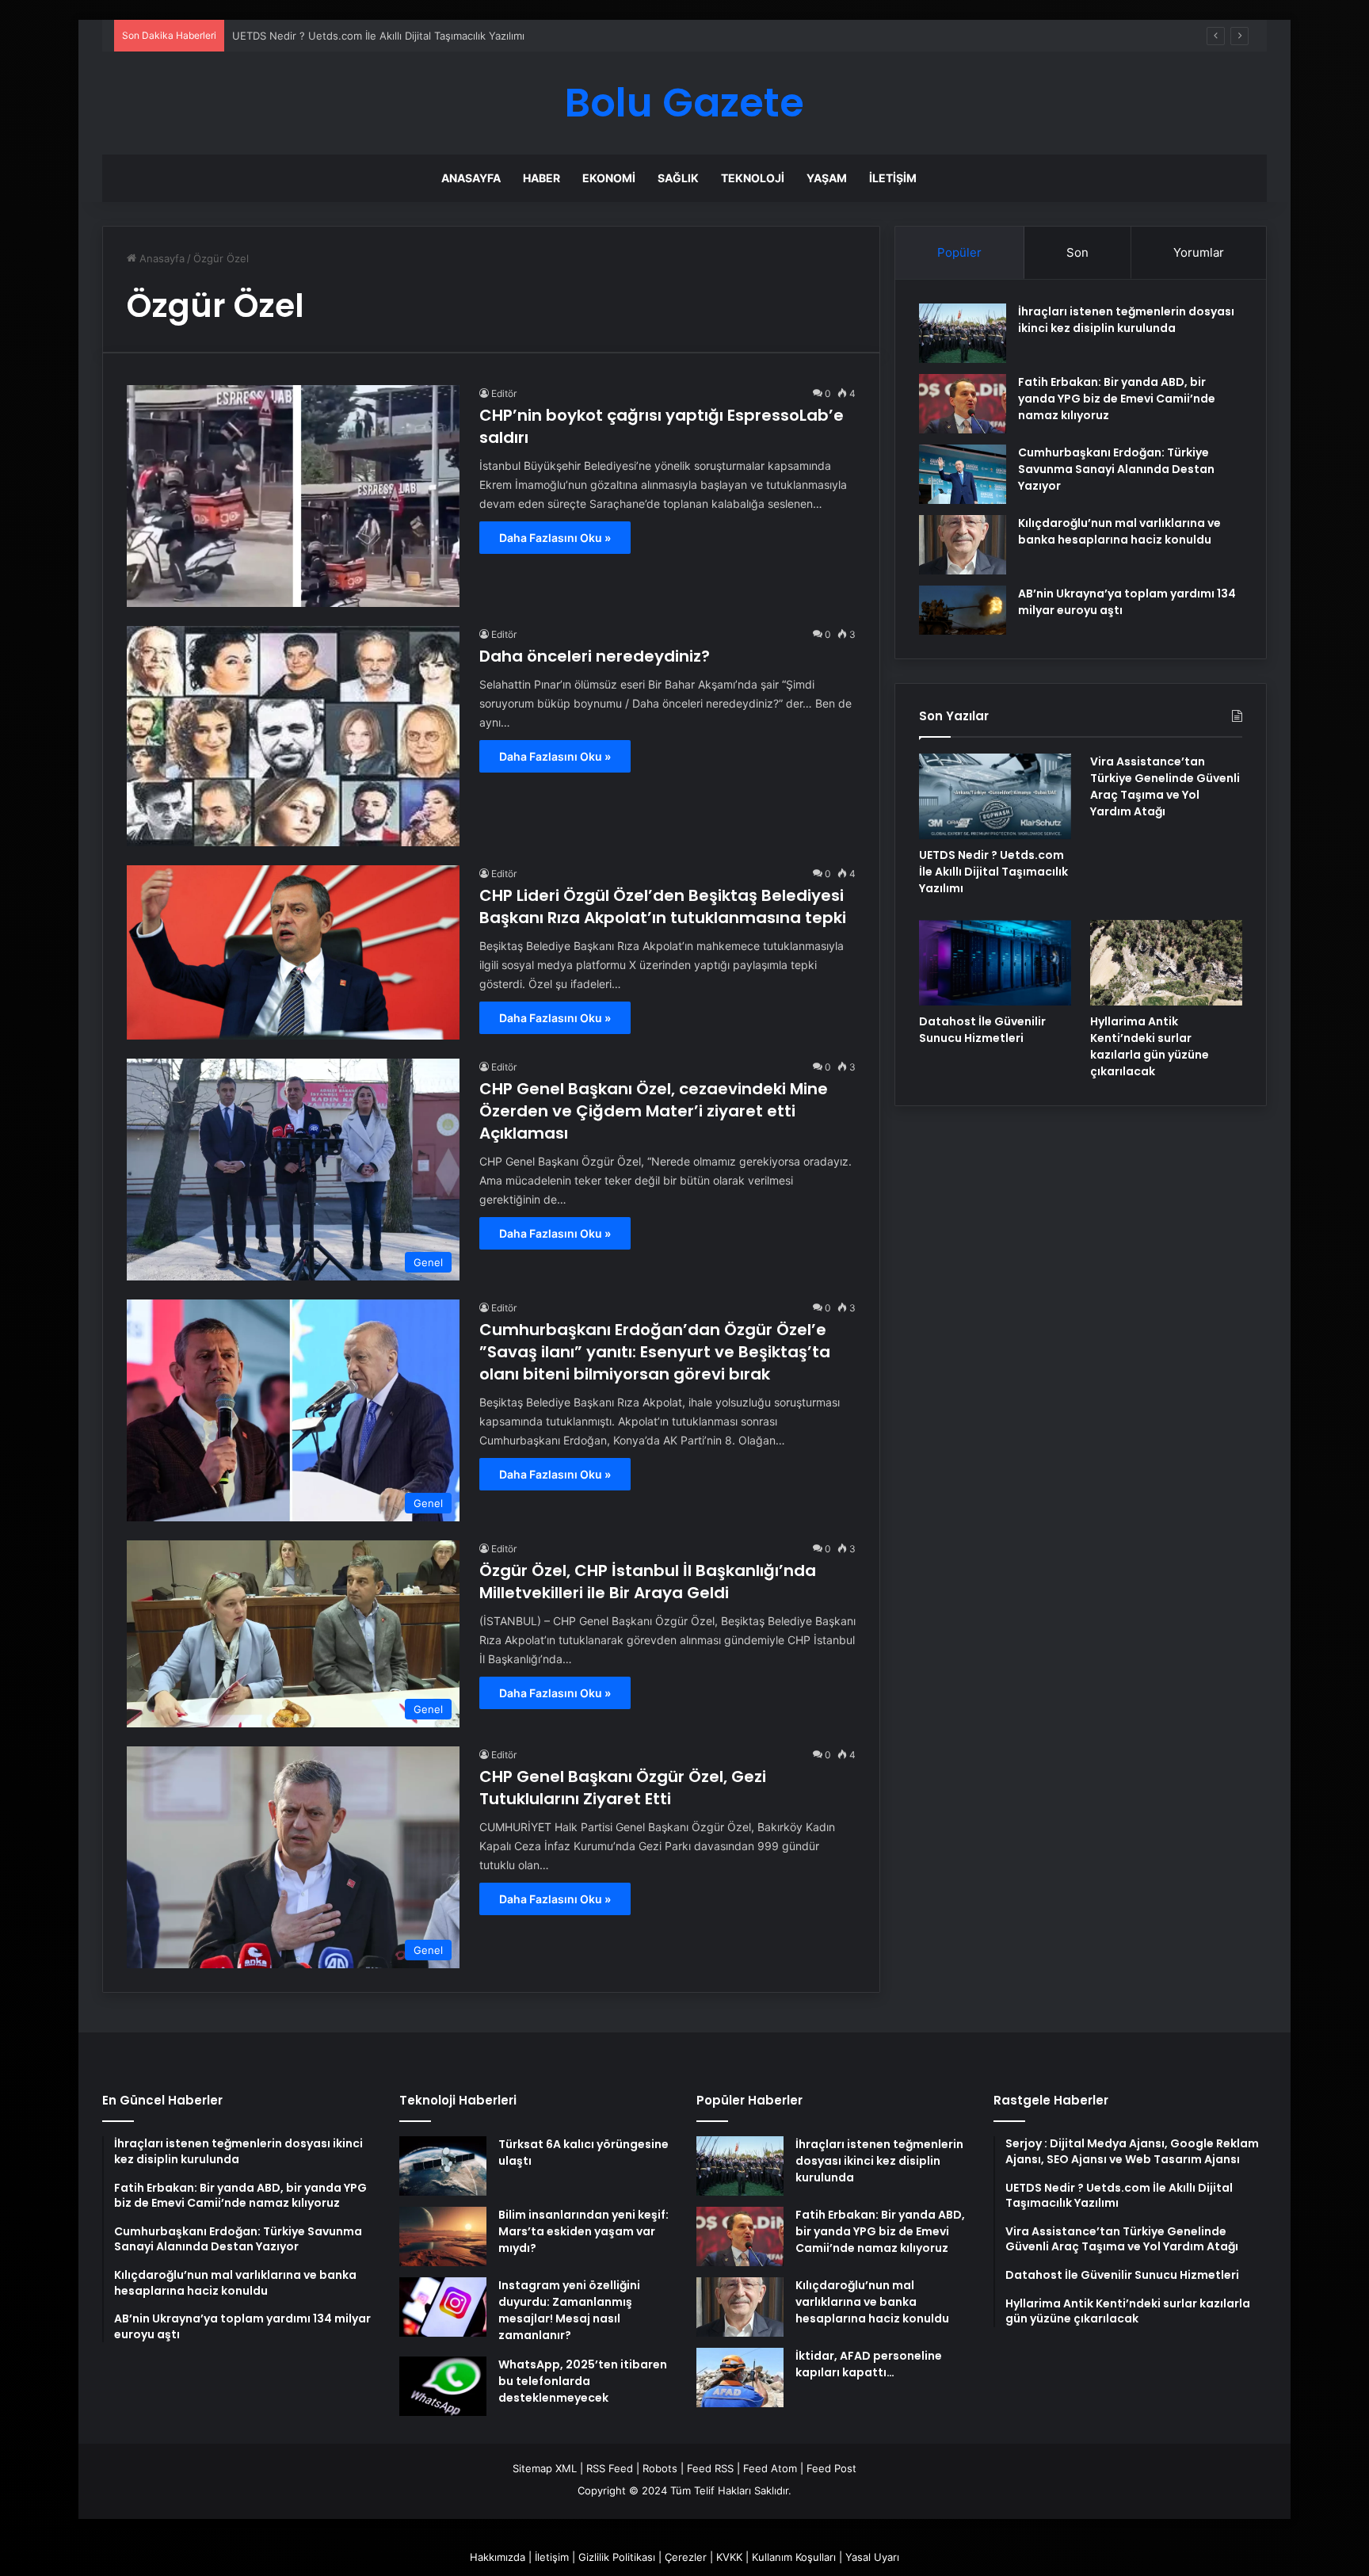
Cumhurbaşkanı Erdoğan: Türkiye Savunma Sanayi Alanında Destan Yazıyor (1116, 469)
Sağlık (678, 178)
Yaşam (827, 178)
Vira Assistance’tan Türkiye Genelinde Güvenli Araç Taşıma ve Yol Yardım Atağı (1165, 786)
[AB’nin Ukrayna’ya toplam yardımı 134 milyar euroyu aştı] (963, 610)
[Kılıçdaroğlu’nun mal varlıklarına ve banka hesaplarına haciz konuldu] (963, 545)
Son (1077, 252)
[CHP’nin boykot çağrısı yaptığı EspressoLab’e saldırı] (293, 496)
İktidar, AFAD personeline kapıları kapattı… (869, 2364)
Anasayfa (471, 178)
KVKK (729, 2557)
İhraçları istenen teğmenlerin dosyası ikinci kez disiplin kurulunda (1126, 320)
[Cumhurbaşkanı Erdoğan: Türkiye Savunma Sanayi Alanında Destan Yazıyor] (963, 474)
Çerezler (686, 2557)
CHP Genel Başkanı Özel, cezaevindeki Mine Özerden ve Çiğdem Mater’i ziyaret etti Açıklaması (654, 1111)
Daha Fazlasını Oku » (555, 538)
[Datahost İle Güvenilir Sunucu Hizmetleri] (995, 963)
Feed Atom (770, 2468)
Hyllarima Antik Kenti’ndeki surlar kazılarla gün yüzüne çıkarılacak (1150, 1046)
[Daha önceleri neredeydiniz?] (293, 736)
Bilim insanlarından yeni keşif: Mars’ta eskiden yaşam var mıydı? (583, 2231)
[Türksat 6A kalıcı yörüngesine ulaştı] (443, 2166)
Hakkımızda (498, 2557)
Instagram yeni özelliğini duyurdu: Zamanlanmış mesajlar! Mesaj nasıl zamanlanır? (569, 2310)
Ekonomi (609, 178)
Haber (541, 178)
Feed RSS (710, 2468)
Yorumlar (1199, 252)
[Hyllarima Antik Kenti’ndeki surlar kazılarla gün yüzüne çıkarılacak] (1166, 963)
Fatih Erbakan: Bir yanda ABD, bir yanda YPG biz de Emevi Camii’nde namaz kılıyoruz (1117, 399)
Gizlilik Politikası (617, 2557)
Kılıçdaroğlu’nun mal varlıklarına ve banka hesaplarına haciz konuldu (1119, 531)
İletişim (893, 178)
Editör (504, 393)
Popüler (959, 252)
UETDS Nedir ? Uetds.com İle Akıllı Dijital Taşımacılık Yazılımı (993, 872)
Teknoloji (753, 178)
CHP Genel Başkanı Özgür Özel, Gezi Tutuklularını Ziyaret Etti (623, 1788)
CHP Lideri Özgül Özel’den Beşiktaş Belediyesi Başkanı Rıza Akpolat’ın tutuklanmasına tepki (663, 906)
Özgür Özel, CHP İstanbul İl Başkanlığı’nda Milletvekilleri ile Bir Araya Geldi (648, 1582)
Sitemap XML (545, 2468)
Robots (660, 2468)
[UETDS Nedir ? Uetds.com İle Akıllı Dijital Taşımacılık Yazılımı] (995, 796)
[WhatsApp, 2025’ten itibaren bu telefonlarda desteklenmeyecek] (443, 2386)
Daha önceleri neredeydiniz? (595, 656)
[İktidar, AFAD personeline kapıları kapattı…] (740, 2378)
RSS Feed (610, 2468)
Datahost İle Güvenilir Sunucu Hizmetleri (982, 1030)
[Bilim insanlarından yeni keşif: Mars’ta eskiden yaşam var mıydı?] (443, 2236)
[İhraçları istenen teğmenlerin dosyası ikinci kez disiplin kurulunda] (963, 333)
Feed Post (831, 2468)
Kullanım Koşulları (794, 2557)
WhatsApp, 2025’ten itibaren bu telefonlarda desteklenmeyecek (583, 2381)
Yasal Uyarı (872, 2557)
